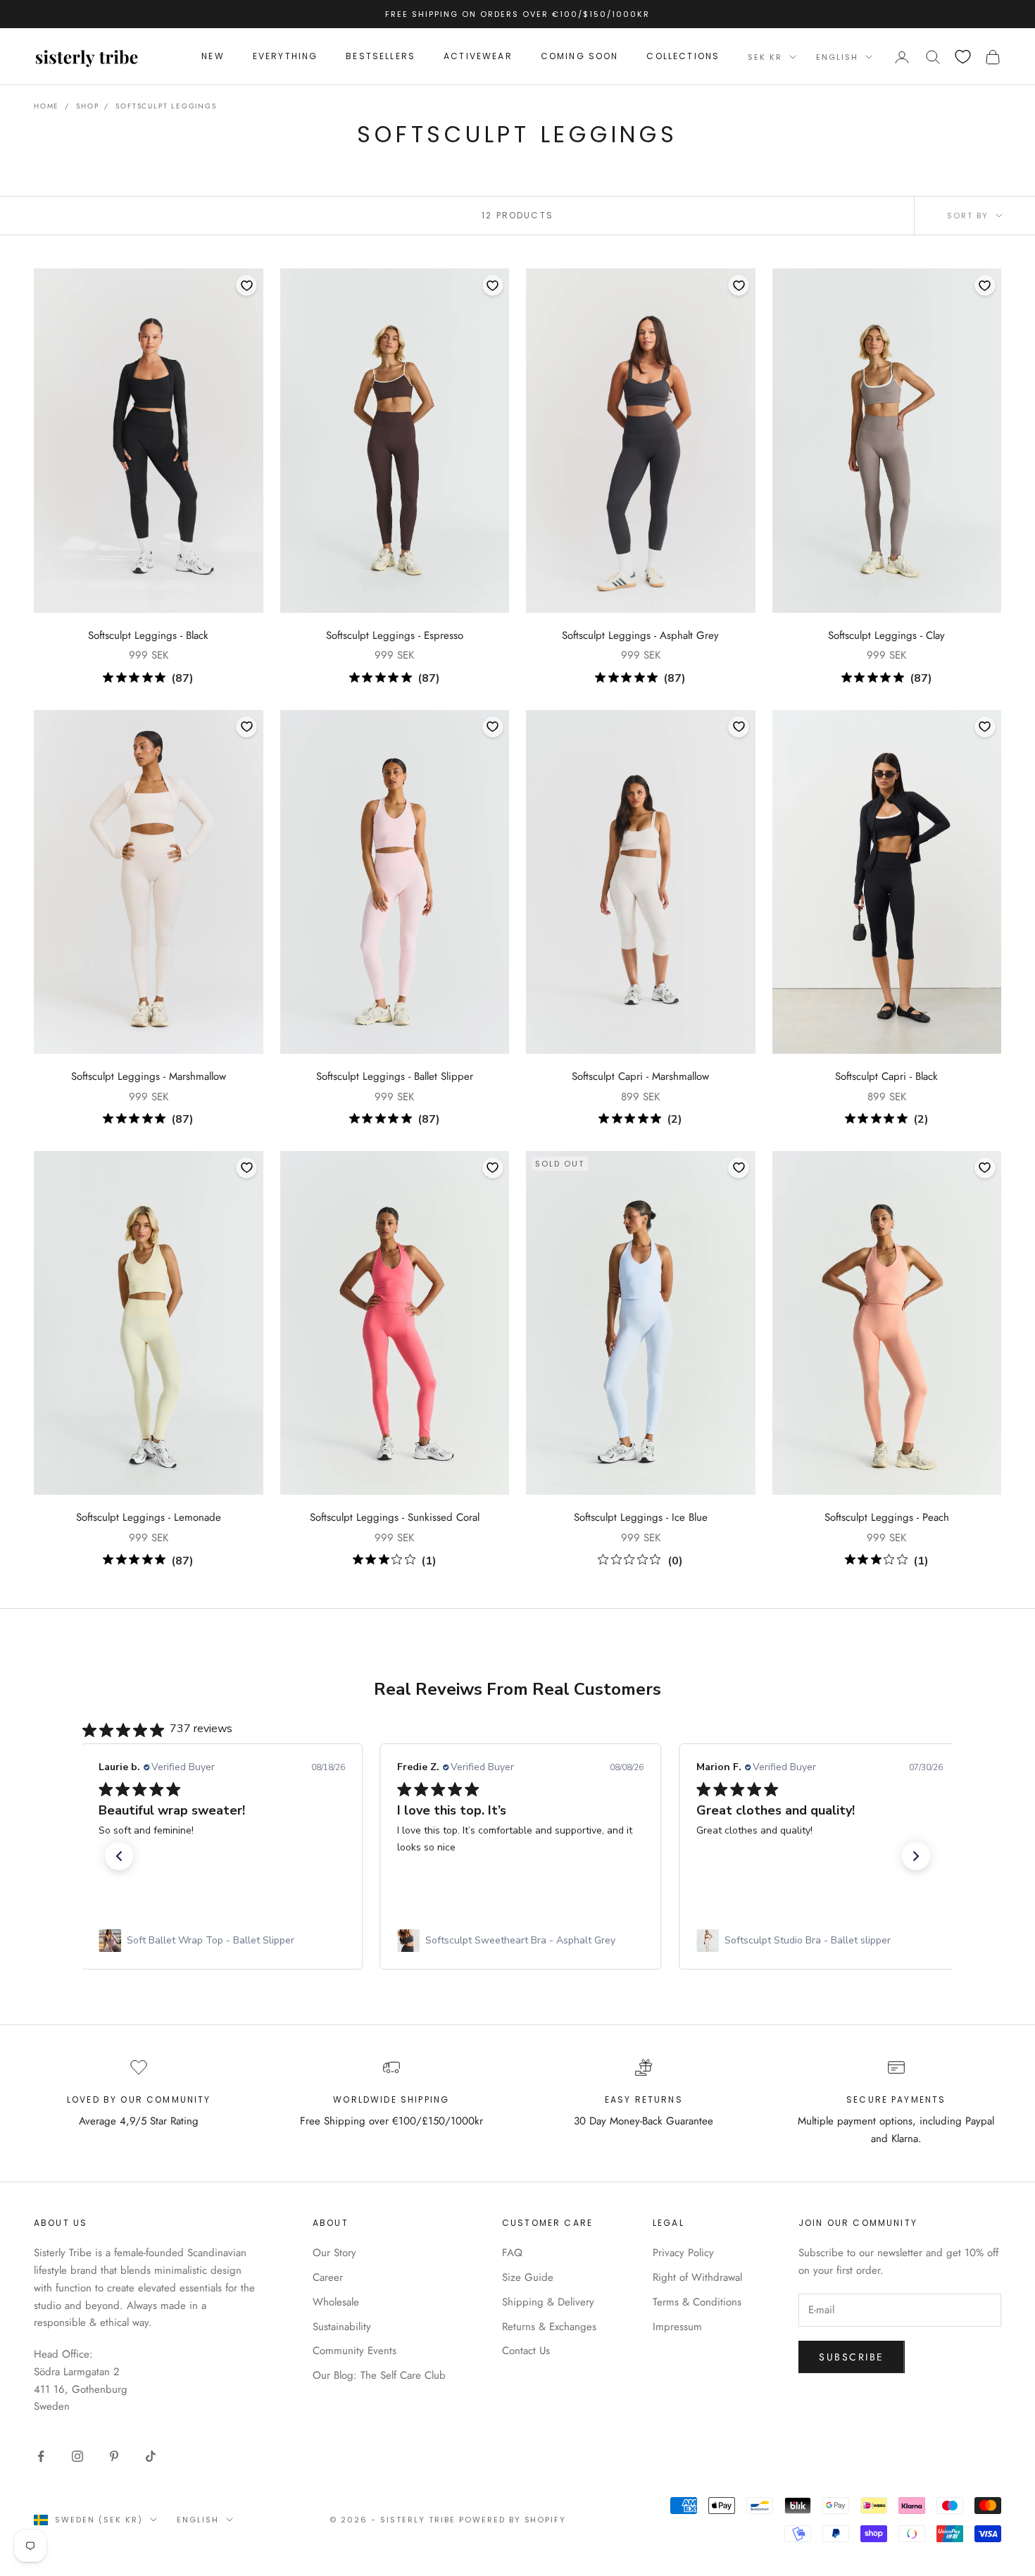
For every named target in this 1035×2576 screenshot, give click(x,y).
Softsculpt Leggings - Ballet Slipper (395, 1076)
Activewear (478, 57)
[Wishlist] (963, 57)
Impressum (677, 2327)
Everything (286, 57)
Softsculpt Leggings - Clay (886, 635)
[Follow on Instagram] (77, 2456)
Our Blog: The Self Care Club (379, 2375)
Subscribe (852, 2357)
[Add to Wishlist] (246, 285)
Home (46, 106)
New (213, 57)
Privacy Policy (683, 2253)
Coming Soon (580, 57)
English (837, 57)
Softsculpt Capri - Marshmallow (640, 1076)
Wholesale (336, 2302)
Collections (683, 57)
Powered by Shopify (513, 2520)
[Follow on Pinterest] (114, 2456)
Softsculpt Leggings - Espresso (395, 635)
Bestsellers (381, 57)
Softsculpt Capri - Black (886, 1076)
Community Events (355, 2351)
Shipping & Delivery (548, 2302)
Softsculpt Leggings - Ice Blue (641, 1517)
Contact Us (526, 2351)
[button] (119, 1856)
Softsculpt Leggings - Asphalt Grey (640, 635)
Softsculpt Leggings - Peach (887, 1517)
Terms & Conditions (697, 2302)
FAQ (512, 2253)
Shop (87, 106)
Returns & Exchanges (549, 2327)
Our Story (334, 2253)
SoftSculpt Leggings (166, 106)
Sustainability (342, 2327)
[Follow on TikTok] (151, 2456)
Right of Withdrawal (697, 2277)
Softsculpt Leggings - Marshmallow (149, 1076)
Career (328, 2277)
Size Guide (528, 2277)
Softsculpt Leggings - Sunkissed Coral (395, 1517)
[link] (221, 1941)
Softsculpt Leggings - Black (148, 635)
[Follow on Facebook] (41, 2456)
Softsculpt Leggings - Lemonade (149, 1517)
